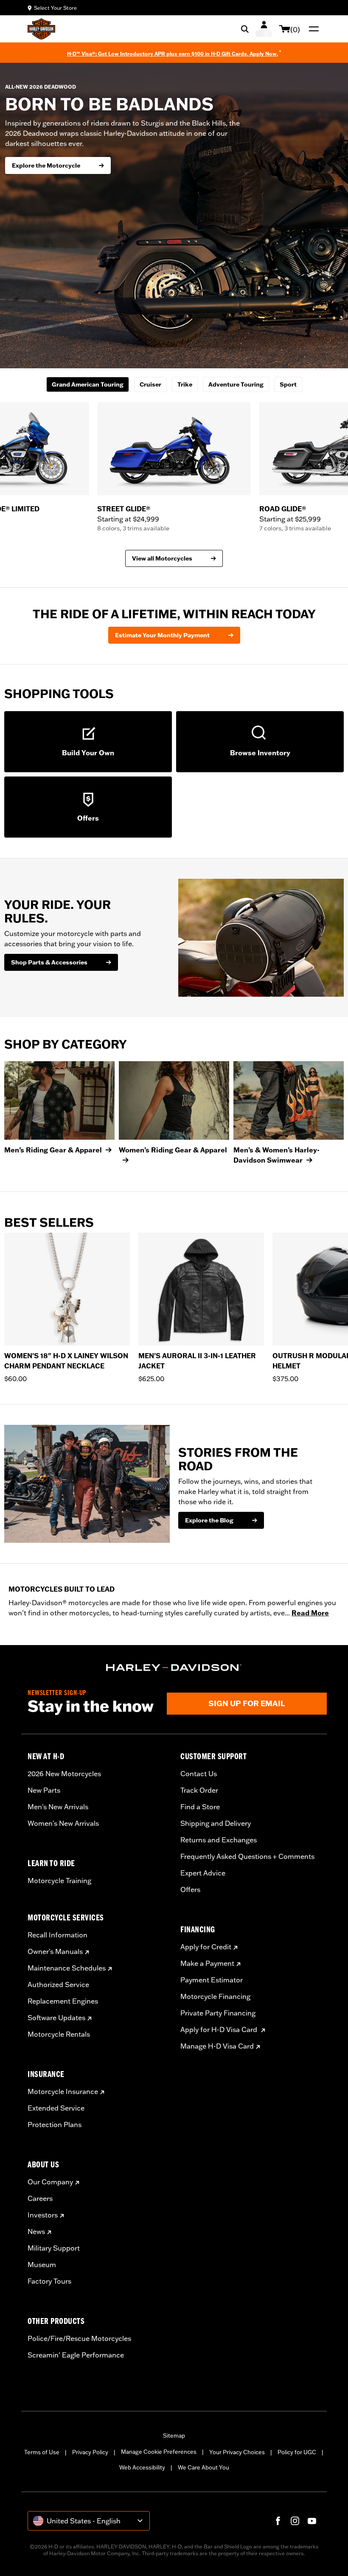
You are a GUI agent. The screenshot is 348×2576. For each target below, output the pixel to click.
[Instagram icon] (295, 2521)
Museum (42, 2265)
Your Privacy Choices (237, 2452)
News (36, 2231)
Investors (43, 2215)
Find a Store (200, 1807)
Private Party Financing (218, 2013)
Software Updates (56, 2018)
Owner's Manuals (55, 1951)
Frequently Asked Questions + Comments (247, 1856)
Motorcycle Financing (215, 1996)
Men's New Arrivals (58, 1807)
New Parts (44, 1790)
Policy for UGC (297, 2452)
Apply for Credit (206, 1947)
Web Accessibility (142, 2467)
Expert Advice (203, 1873)
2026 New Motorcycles (64, 1774)
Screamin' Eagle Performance (76, 2355)
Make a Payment (207, 1963)
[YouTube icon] (312, 2521)
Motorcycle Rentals (59, 2034)
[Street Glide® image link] (174, 449)
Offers (190, 1889)
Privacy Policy (90, 2452)
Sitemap (174, 2436)
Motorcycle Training (59, 1881)
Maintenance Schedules (67, 1968)
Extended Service (56, 2108)
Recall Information (58, 1935)
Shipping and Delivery (216, 1823)
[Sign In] (264, 29)
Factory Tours (49, 2281)
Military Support (54, 2248)
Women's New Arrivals (63, 1823)
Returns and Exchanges (219, 1840)
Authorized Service (58, 1985)
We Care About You (203, 2467)
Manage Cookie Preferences (159, 2452)
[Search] (245, 29)
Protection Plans (55, 2125)
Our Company (50, 2182)
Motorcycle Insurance (63, 2091)
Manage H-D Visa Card (217, 2046)
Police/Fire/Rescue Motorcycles (79, 2338)
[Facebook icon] (278, 2521)
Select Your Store (55, 8)
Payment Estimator (212, 1980)
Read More (310, 1613)
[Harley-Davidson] (174, 1668)
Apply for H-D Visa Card (220, 2029)
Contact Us (199, 1774)
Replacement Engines (63, 2001)
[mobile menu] (312, 29)
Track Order (199, 1790)
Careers (40, 2198)
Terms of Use (42, 2452)
